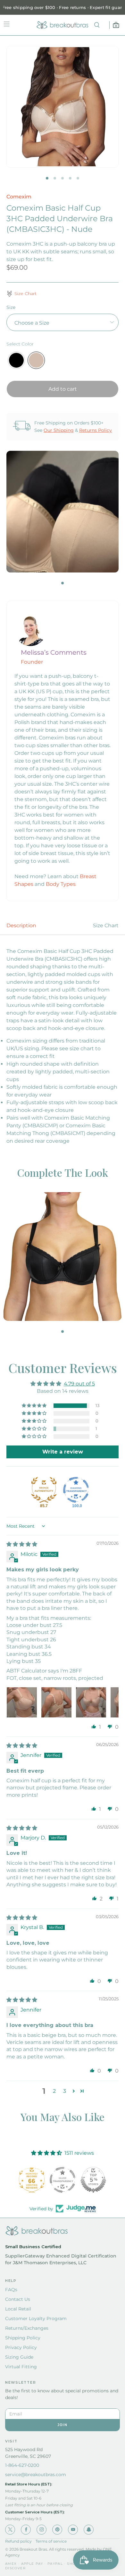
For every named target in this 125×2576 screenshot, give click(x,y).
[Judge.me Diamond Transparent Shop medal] (76, 1490)
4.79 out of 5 (79, 1384)
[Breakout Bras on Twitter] (10, 2530)
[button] (35, 1406)
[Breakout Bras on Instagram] (42, 2530)
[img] (22, 1544)
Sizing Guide (19, 2357)
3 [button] (65, 2091)
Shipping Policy (23, 2338)
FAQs (11, 2290)
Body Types (61, 884)
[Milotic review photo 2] (56, 1702)
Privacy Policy (21, 2347)
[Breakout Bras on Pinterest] (57, 2530)
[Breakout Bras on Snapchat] (89, 2530)
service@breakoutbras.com (36, 2475)
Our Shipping (59, 430)
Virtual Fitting (21, 2367)
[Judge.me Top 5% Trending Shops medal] (93, 2180)
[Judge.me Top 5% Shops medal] (63, 2180)
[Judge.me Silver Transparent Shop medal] (32, 2180)
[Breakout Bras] (63, 25)
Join (63, 2425)
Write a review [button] (63, 1452)
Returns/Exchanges (27, 2328)
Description (21, 926)
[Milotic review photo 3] (91, 1702)
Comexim (19, 197)
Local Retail (18, 2309)
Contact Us (18, 2299)
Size (11, 307)
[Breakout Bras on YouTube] (73, 2530)
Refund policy (18, 2541)
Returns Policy (96, 430)
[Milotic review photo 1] (22, 1702)
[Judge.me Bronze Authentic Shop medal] (44, 1490)
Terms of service (51, 2541)
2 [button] (54, 2091)
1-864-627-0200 (22, 2465)
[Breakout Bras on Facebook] (26, 2530)
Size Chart (106, 926)
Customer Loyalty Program (36, 2318)
